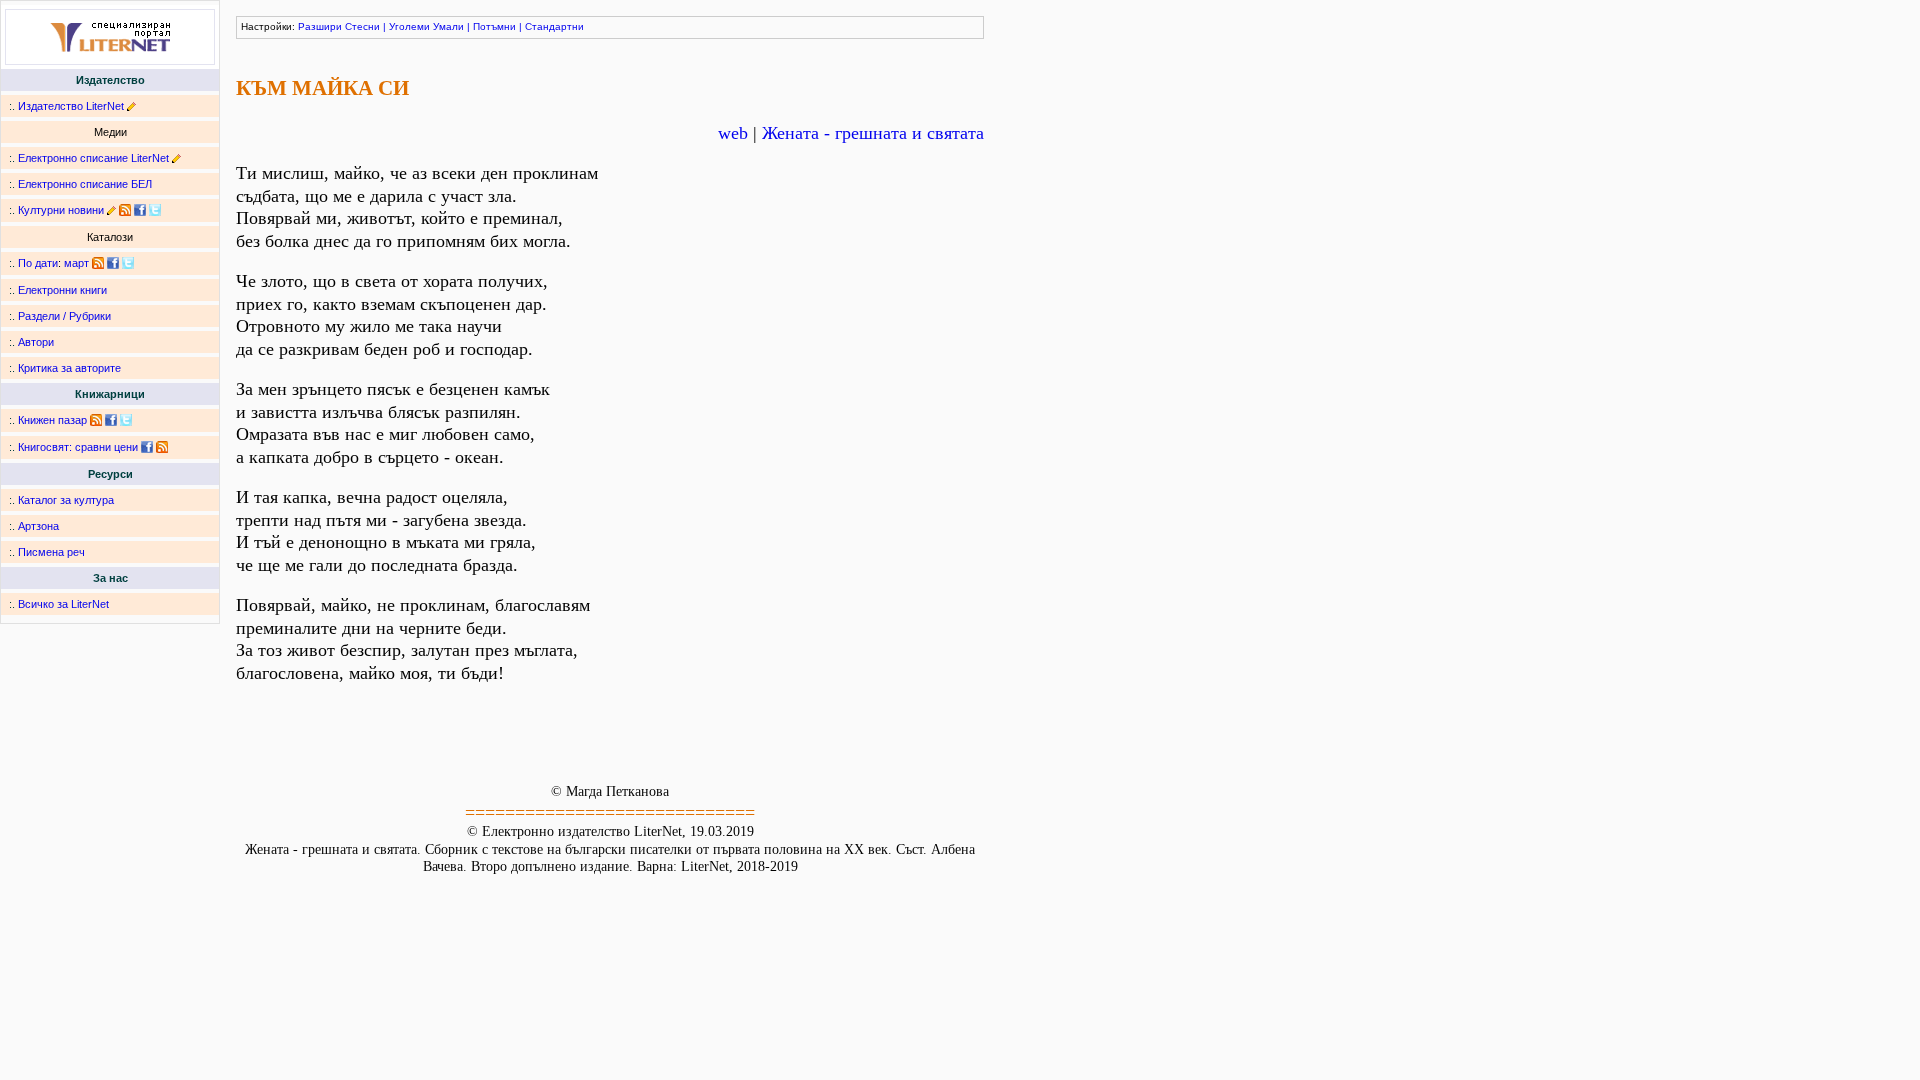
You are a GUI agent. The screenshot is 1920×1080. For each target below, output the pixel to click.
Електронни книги (62, 290)
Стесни (362, 26)
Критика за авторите (69, 368)
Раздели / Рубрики (64, 316)
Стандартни (554, 26)
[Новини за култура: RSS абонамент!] (125, 210)
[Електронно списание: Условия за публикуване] (176, 158)
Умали (448, 26)
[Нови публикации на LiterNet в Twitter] (128, 263)
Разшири (320, 26)
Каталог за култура (66, 500)
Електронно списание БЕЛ (85, 184)
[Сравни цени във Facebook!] (147, 447)
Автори (36, 342)
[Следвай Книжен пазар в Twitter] (126, 420)
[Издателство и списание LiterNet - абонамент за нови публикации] (98, 263)
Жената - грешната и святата (873, 133)
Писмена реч (51, 552)
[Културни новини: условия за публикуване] (111, 210)
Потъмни (494, 26)
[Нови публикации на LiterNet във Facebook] (113, 263)
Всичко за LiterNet (63, 604)
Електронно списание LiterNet (93, 158)
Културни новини (61, 210)
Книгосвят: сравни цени (78, 447)
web (733, 133)
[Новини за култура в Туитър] (155, 210)
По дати (38, 263)
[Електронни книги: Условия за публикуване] (131, 106)
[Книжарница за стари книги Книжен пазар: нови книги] (96, 420)
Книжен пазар (52, 420)
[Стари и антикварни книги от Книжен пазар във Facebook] (111, 420)
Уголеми (409, 26)
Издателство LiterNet (71, 106)
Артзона (38, 526)
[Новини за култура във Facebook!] (140, 210)
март (76, 263)
